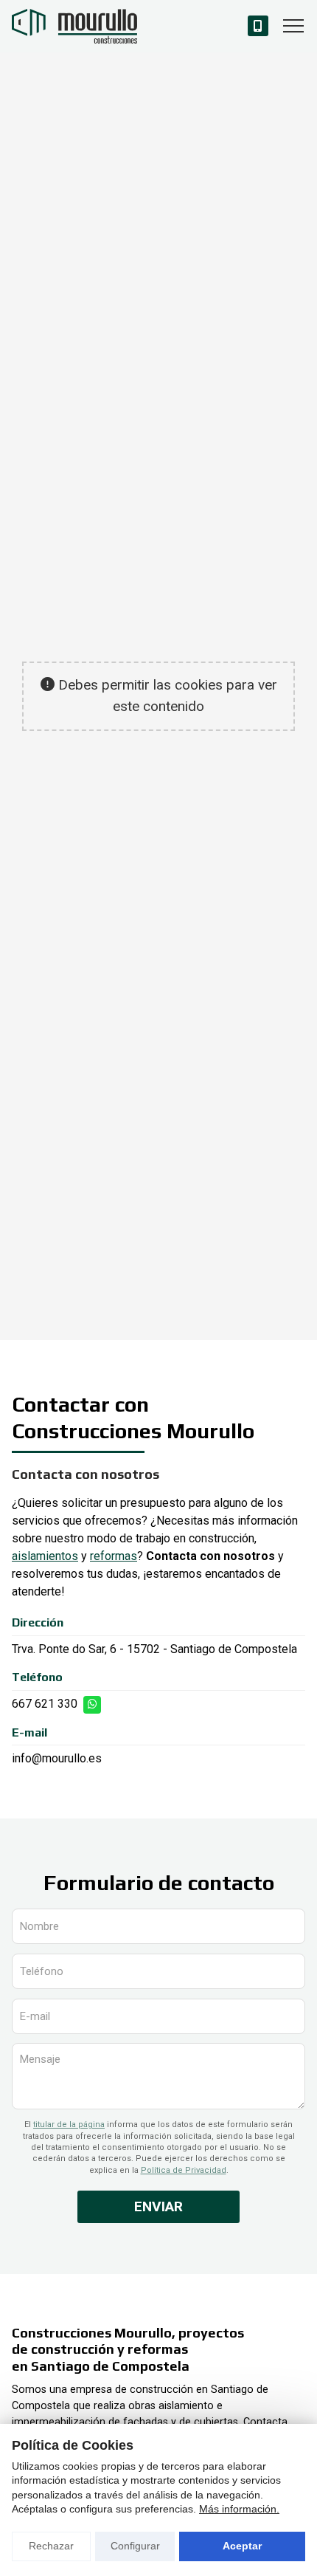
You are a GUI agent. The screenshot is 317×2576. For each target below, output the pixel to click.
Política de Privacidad (184, 2170)
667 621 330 (45, 1704)
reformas (114, 1556)
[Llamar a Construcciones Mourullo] (258, 26)
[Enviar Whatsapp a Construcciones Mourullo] (92, 1705)
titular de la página (69, 2125)
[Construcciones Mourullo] (74, 26)
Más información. (239, 2509)
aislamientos (45, 1556)
